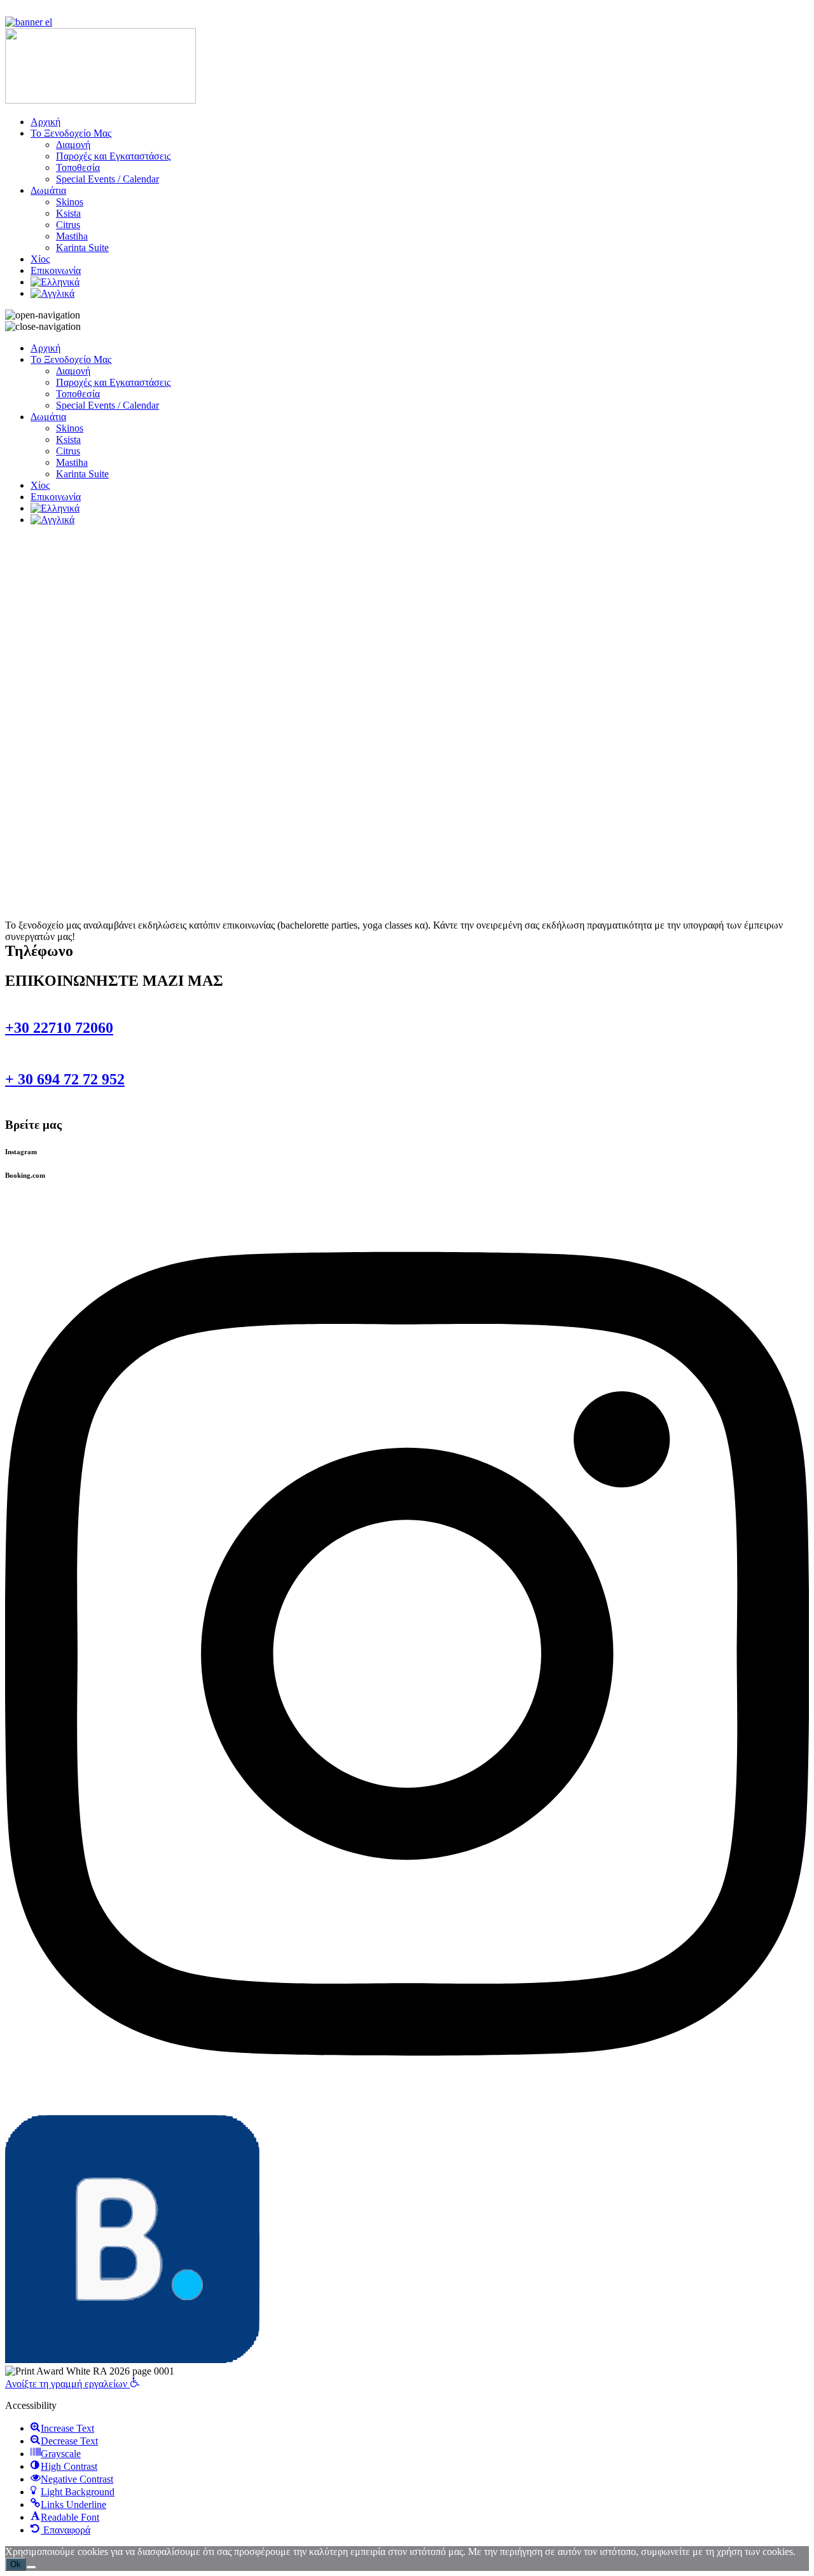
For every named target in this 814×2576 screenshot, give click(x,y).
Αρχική (45, 122)
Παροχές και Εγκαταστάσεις (113, 156)
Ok (16, 2564)
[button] (72, 2384)
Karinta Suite (82, 248)
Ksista (68, 213)
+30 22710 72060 (59, 1028)
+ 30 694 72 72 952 (65, 1079)
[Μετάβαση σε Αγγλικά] (52, 293)
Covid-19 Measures (45, 10)
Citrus (68, 225)
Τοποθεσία (78, 167)
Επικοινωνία (56, 270)
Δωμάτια (48, 190)
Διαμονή (73, 145)
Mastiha (72, 236)
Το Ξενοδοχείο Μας (71, 133)
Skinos (70, 202)
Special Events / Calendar (107, 179)
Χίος (40, 259)
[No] (31, 2567)
